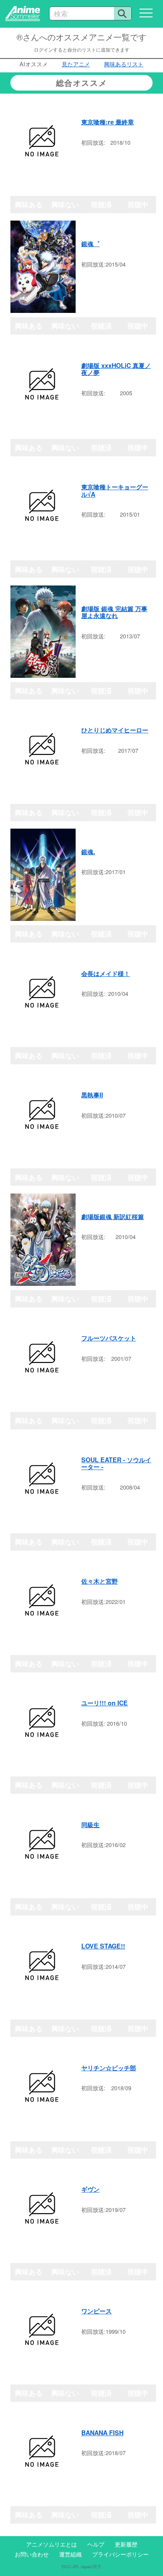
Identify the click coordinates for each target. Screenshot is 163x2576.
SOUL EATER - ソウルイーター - (116, 1463)
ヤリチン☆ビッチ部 (109, 2068)
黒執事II (92, 1095)
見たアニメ (76, 64)
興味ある (29, 204)
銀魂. (88, 852)
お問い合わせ (32, 2554)
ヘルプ (96, 2544)
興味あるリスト (124, 64)
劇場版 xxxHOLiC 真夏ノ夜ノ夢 (116, 369)
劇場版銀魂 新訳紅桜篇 (113, 1216)
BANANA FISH (102, 2433)
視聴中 (138, 204)
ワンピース (96, 2311)
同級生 (90, 1825)
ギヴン (90, 2189)
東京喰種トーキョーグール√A (115, 490)
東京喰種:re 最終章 (108, 122)
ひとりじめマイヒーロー (115, 730)
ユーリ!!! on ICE (105, 1703)
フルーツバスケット (109, 1338)
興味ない (65, 204)
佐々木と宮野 (100, 1581)
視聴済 (101, 204)
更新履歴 (126, 2544)
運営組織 (70, 2554)
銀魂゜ (90, 244)
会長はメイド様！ (106, 973)
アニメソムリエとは (52, 2544)
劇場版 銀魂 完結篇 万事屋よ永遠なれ (114, 612)
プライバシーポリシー (120, 2554)
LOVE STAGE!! (103, 1946)
